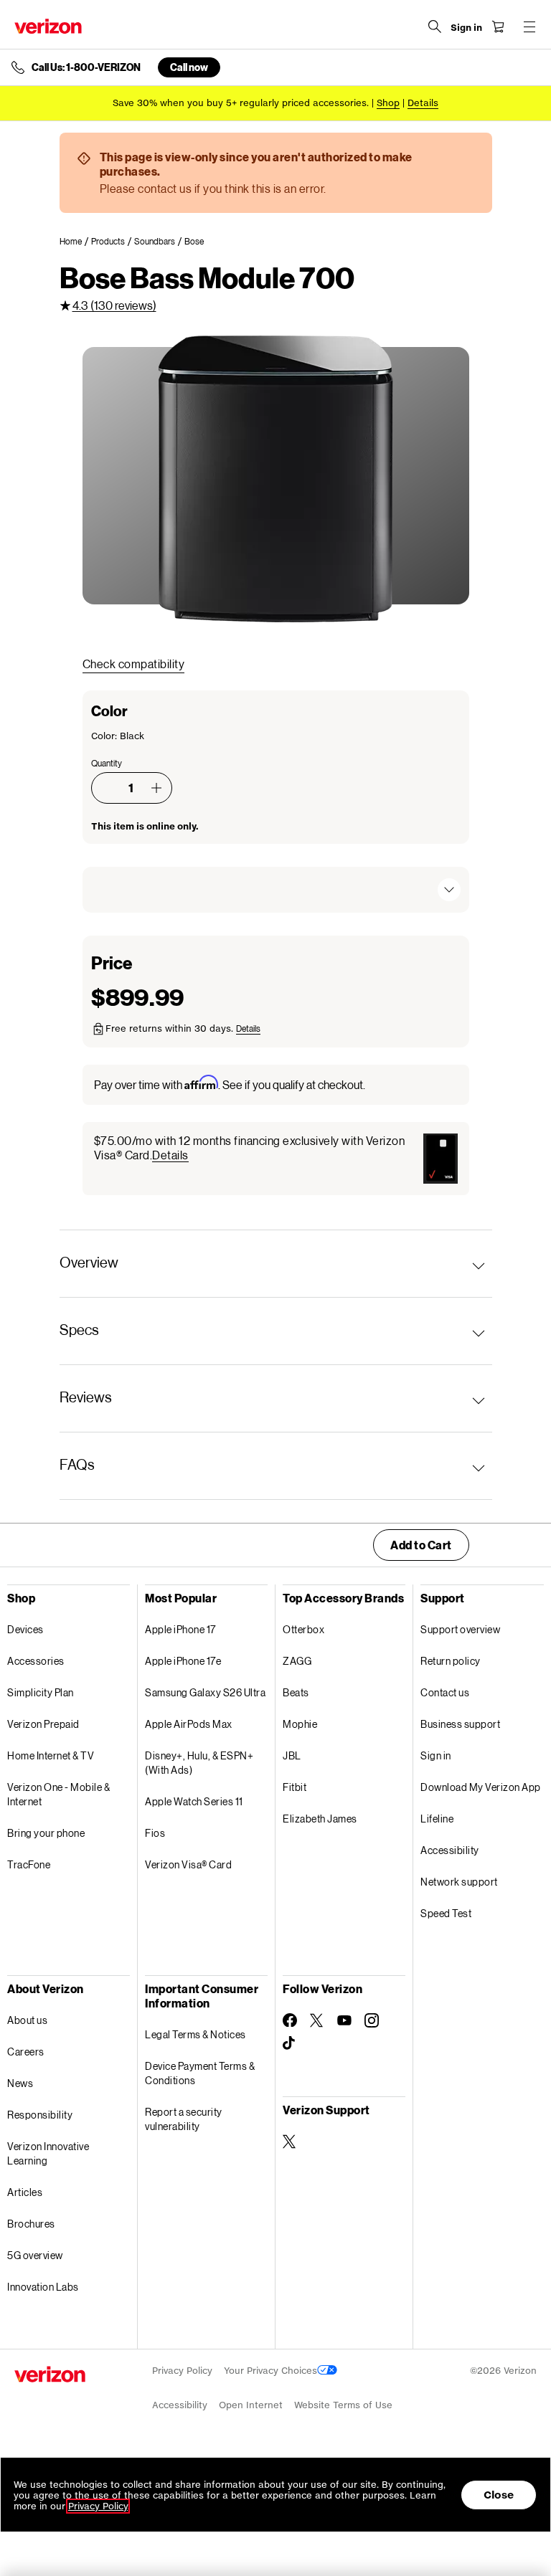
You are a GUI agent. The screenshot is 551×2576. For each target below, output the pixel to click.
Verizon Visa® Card (188, 1864)
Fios (155, 1833)
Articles (25, 2192)
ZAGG (297, 1661)
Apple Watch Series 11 (194, 1801)
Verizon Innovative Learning (48, 2153)
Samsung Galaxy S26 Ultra (205, 1692)
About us (27, 2020)
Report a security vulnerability (184, 2119)
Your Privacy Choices (270, 2371)
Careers (26, 2052)
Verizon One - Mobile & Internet (58, 1794)
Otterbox (303, 1629)
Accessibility (450, 1850)
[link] (75, 242)
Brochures (31, 2224)
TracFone (29, 1864)
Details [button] (423, 103)
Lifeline (437, 1819)
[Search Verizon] (435, 27)
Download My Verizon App (481, 1787)
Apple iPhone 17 (180, 1629)
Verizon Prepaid (43, 1724)
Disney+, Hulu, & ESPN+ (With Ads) (199, 1763)
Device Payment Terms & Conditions (200, 2073)
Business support (460, 1724)
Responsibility (40, 2115)
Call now (189, 67)
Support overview (460, 1629)
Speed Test (446, 1913)
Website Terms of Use (343, 2405)
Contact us (445, 1692)
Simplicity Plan (41, 1692)
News (20, 2083)
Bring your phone (46, 1833)
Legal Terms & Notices (196, 2034)
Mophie (300, 1724)
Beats (296, 1692)
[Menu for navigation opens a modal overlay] (529, 27)
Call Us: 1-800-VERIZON (86, 67)
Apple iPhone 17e (183, 1661)
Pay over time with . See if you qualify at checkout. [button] (230, 1084)
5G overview (35, 2255)
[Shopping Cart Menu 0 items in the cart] (498, 27)
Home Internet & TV (51, 1755)
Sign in (436, 1755)
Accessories (36, 1661)
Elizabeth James (320, 1819)
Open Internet (251, 2405)
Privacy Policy (182, 2371)
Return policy (451, 1661)
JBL (292, 1755)
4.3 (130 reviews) (114, 305)
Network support (459, 1882)
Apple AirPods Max (189, 1724)
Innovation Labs (43, 2287)
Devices (25, 1629)
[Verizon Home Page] (48, 26)
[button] (156, 788)
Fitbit (295, 1787)
